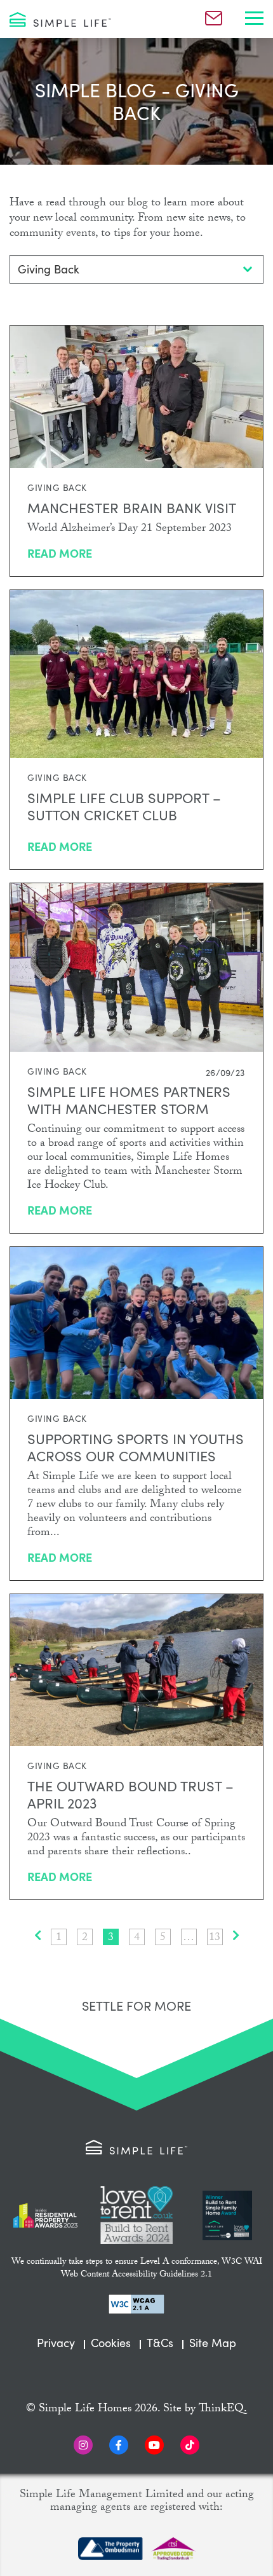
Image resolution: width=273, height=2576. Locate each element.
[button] (254, 19)
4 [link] (137, 1937)
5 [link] (163, 1937)
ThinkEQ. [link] (223, 2410)
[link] (60, 19)
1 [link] (59, 1937)
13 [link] (215, 1937)
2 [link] (85, 1937)
